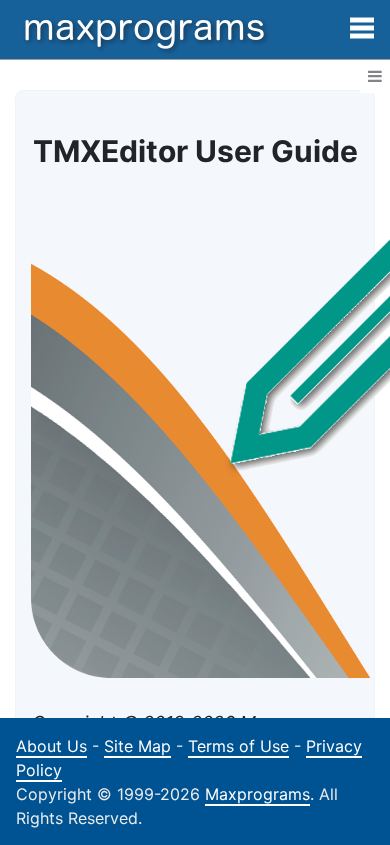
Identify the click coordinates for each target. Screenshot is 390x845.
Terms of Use (238, 746)
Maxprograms (257, 794)
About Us (51, 746)
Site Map (137, 746)
